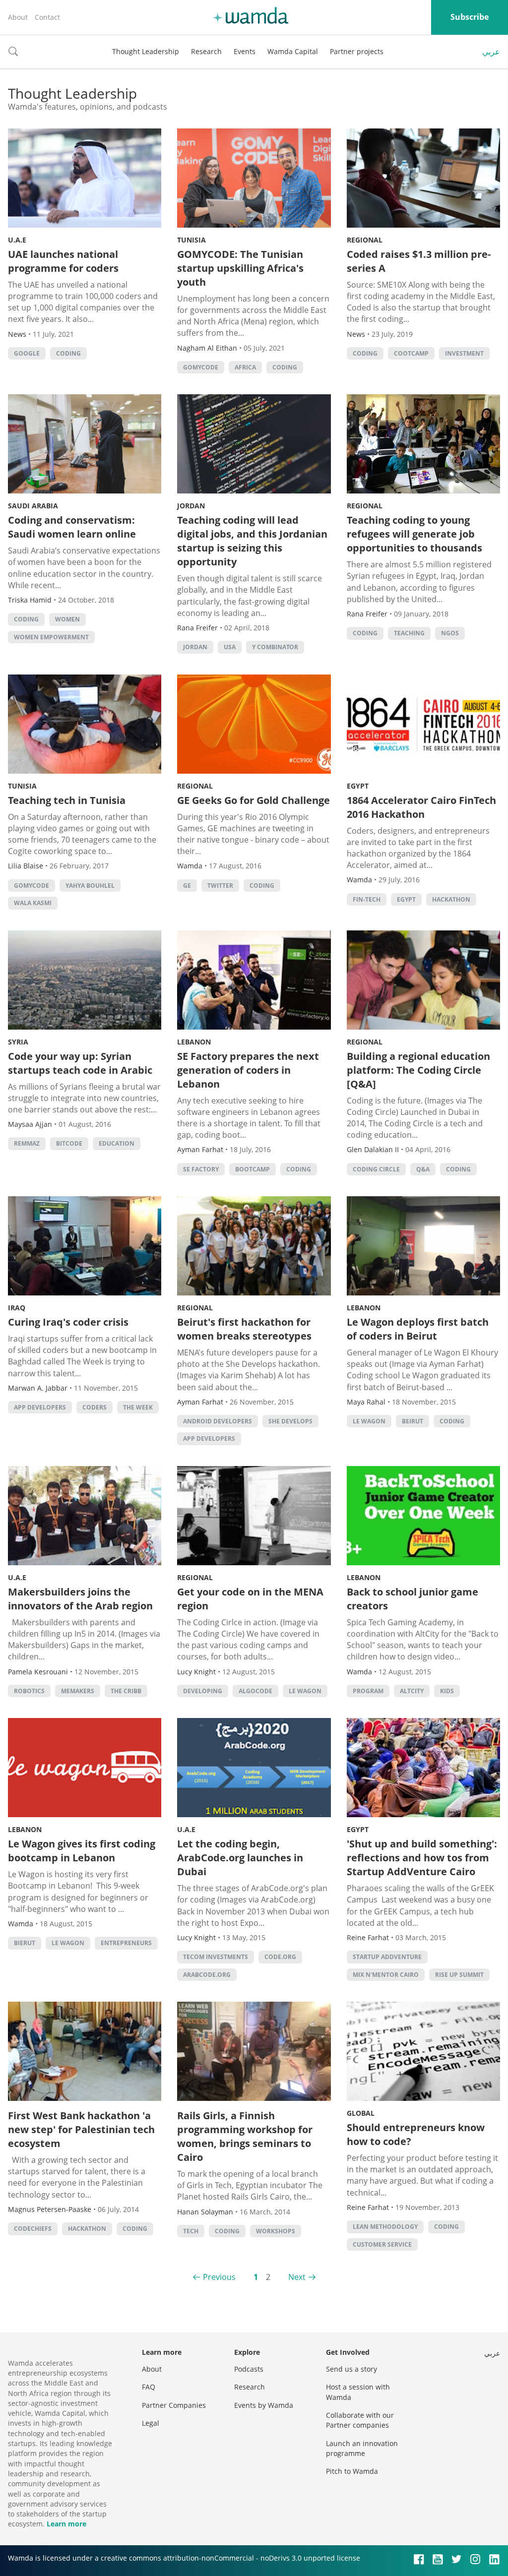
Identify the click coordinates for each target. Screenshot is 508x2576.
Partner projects (357, 51)
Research (206, 51)
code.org (280, 1957)
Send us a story (351, 2369)
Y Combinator (275, 647)
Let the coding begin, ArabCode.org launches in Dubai (240, 1858)
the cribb (126, 1691)
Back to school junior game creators (413, 1599)
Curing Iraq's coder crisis (68, 1322)
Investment (464, 353)
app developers (40, 1407)
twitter (220, 886)
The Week (138, 1407)
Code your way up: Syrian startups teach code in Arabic (80, 1063)
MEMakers (78, 1691)
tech (191, 2231)
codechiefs (33, 2229)
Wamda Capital (293, 51)
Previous (219, 2277)
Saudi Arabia (33, 506)
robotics (29, 1691)
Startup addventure (387, 1957)
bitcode (69, 1143)
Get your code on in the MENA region (250, 1599)
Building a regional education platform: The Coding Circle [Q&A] (418, 1070)
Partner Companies (174, 2405)
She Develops (290, 1421)
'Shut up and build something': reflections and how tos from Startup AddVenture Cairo (422, 1858)
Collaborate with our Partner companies (360, 2420)
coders (95, 1407)
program (368, 1691)
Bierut (25, 1943)
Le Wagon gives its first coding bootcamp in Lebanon (82, 1851)
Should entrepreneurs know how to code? (416, 2134)
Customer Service (382, 2244)
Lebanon (194, 1042)
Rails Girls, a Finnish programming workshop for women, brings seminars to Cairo (245, 2136)
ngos (450, 633)
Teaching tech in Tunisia (67, 800)
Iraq (17, 1308)
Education (117, 1143)
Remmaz (27, 1143)
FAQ (149, 2387)
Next (297, 2277)
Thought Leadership (146, 51)
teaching (409, 633)
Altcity (412, 1691)
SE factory (201, 1169)
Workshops (276, 2231)
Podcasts (249, 2369)
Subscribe (470, 17)
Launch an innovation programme (362, 2448)
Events (245, 51)
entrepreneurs (126, 1943)
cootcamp (411, 353)
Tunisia (191, 240)
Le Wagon (369, 1421)
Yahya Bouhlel (90, 886)
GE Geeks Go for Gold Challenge (254, 800)
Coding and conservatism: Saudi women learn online (72, 527)
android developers (218, 1421)
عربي (491, 52)
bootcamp (253, 1169)
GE (187, 886)
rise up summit (459, 1975)
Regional (365, 240)
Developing (203, 1691)
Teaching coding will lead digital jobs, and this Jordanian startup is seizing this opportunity (252, 541)
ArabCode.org (207, 1975)
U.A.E (17, 240)
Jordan (191, 506)
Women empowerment (51, 637)
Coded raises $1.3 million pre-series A (419, 261)
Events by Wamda (264, 2405)
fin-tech (367, 899)
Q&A (423, 1169)
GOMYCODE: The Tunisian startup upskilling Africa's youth (240, 268)
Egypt (358, 786)
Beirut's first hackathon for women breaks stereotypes (244, 1329)
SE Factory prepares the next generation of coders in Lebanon (248, 1070)
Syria (18, 1042)
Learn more (66, 2524)
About (18, 17)
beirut (413, 1421)
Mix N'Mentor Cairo (386, 1975)
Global (361, 2113)
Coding (68, 353)
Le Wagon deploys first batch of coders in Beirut (418, 1329)
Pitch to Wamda (352, 2471)
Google (27, 353)
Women (67, 619)
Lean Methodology (385, 2227)
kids (447, 1691)
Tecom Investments (216, 1957)
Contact (47, 17)
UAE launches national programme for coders (63, 261)
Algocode (255, 1691)
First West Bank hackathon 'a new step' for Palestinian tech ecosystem (81, 2129)
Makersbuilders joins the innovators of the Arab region (80, 1599)
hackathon (451, 899)
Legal (151, 2423)
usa (230, 647)
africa (245, 367)
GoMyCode (201, 367)
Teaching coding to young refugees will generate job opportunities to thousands (414, 534)
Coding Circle (376, 1169)
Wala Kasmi (33, 903)
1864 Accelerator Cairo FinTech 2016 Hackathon (421, 807)
